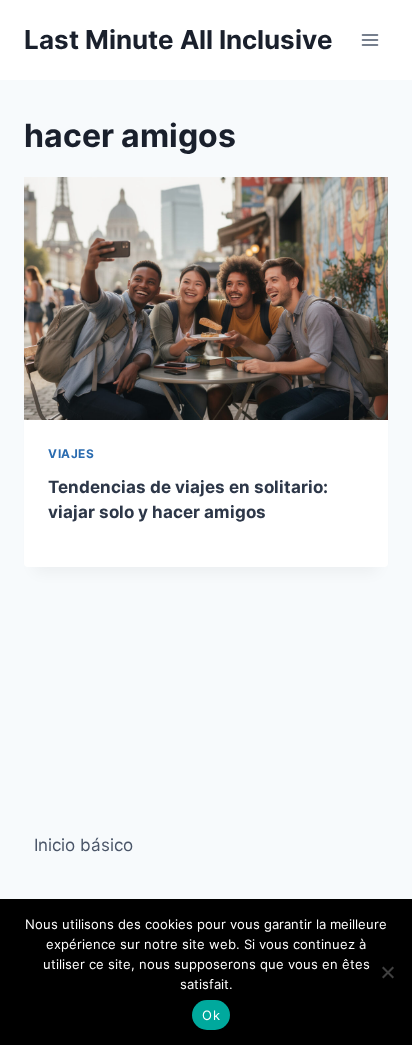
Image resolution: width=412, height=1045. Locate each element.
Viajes (71, 453)
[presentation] (206, 298)
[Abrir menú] (369, 39)
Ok (211, 1015)
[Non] (387, 972)
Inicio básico (83, 845)
